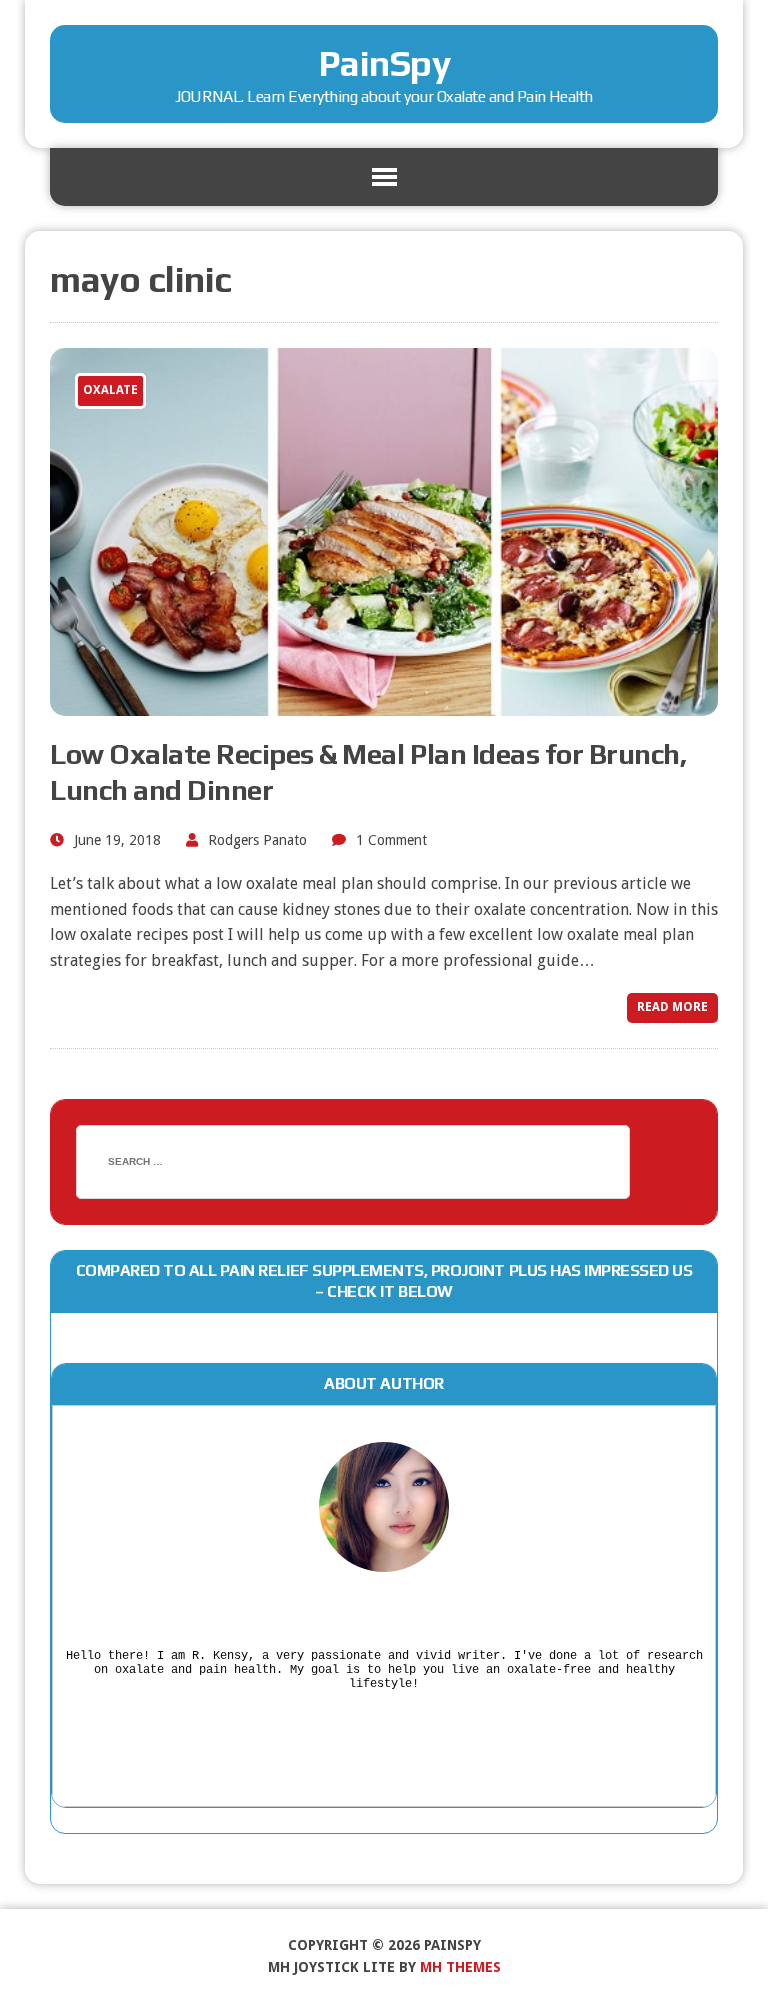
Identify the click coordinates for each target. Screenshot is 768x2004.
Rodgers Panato (257, 840)
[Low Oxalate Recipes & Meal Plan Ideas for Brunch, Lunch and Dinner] (384, 702)
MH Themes (460, 1967)
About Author (383, 1383)
